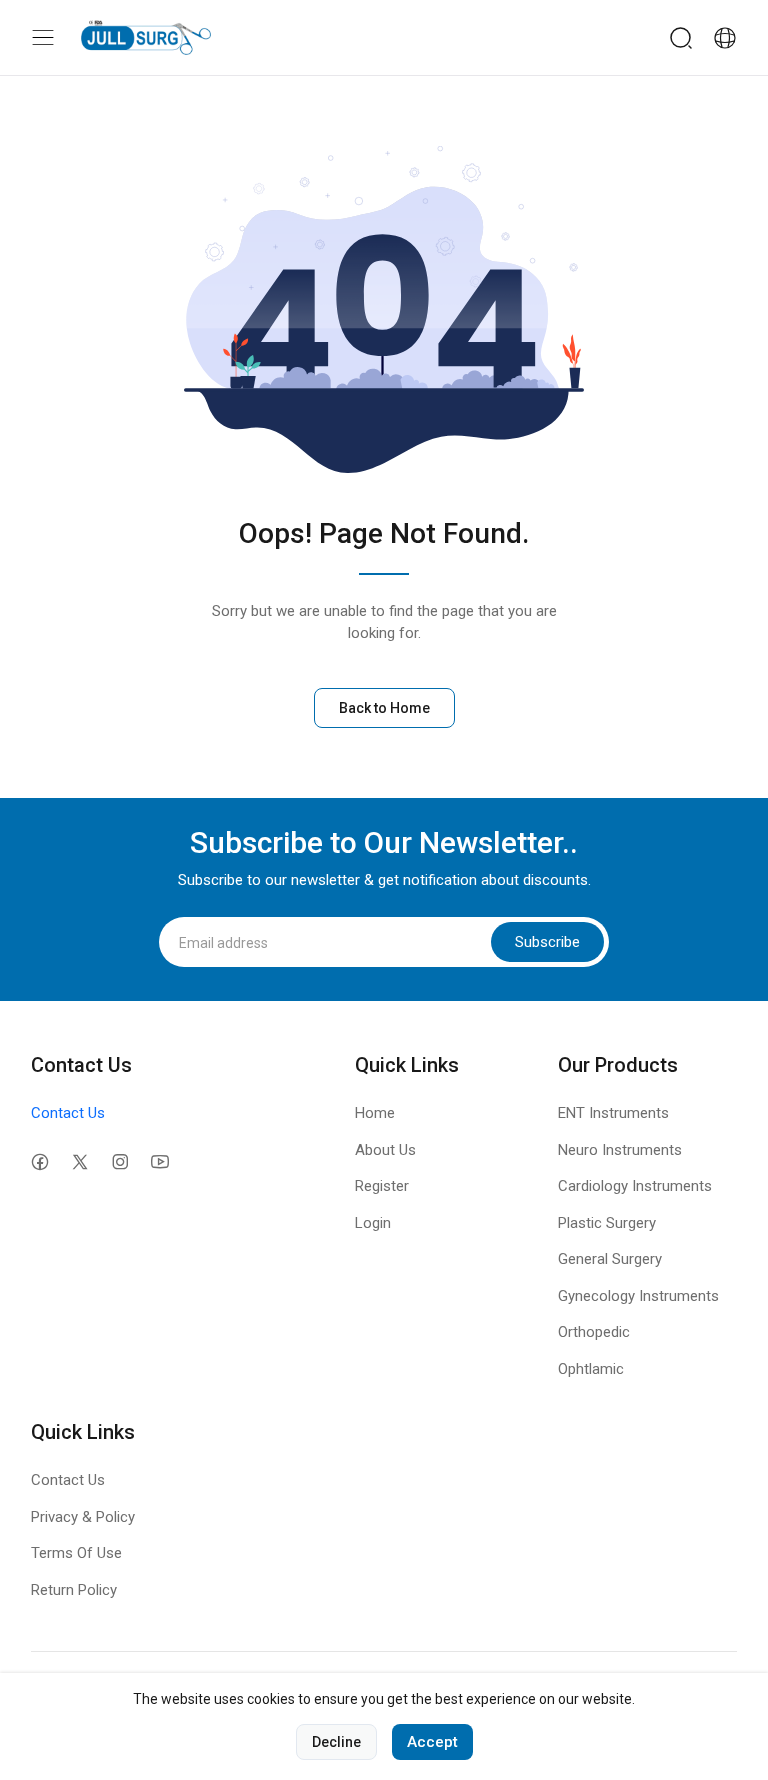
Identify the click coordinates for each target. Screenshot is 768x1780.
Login (373, 1223)
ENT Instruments (613, 1113)
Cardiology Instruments (635, 1186)
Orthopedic (594, 1332)
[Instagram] (120, 1162)
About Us (385, 1150)
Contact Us (68, 1113)
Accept (432, 1742)
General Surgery (610, 1259)
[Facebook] (40, 1162)
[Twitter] (80, 1162)
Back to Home (384, 708)
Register (382, 1186)
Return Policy (74, 1590)
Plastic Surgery (607, 1223)
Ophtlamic (591, 1369)
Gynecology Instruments (638, 1296)
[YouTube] (160, 1162)
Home (375, 1113)
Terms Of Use (76, 1553)
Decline (336, 1742)
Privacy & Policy (83, 1517)
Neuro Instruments (620, 1150)
